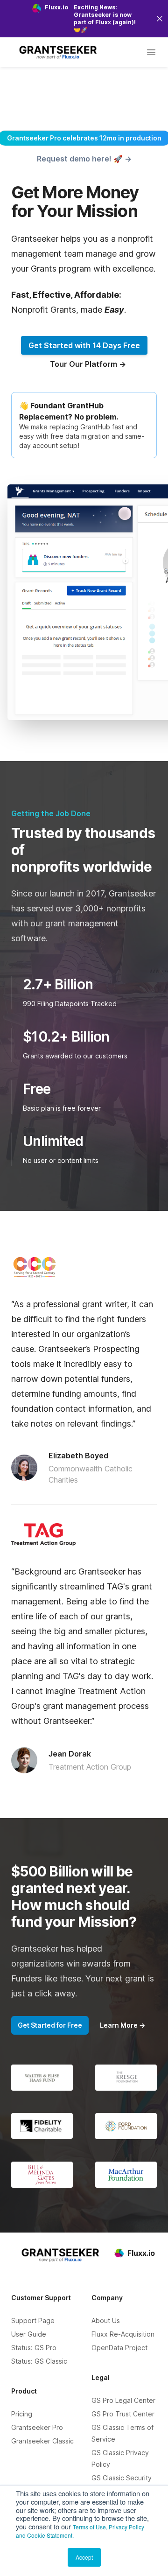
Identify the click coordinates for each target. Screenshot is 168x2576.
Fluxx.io (141, 2253)
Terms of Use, (90, 2527)
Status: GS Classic (39, 2361)
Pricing (22, 2414)
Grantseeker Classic (42, 2441)
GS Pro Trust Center (123, 2414)
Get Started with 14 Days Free (84, 345)
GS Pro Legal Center (123, 2400)
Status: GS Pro (34, 2348)
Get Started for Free (50, 2025)
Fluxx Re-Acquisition (123, 2334)
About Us (106, 2320)
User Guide (29, 2334)
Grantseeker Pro (37, 2427)
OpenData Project (119, 2348)
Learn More (122, 2025)
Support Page (33, 2320)
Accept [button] (84, 2557)
